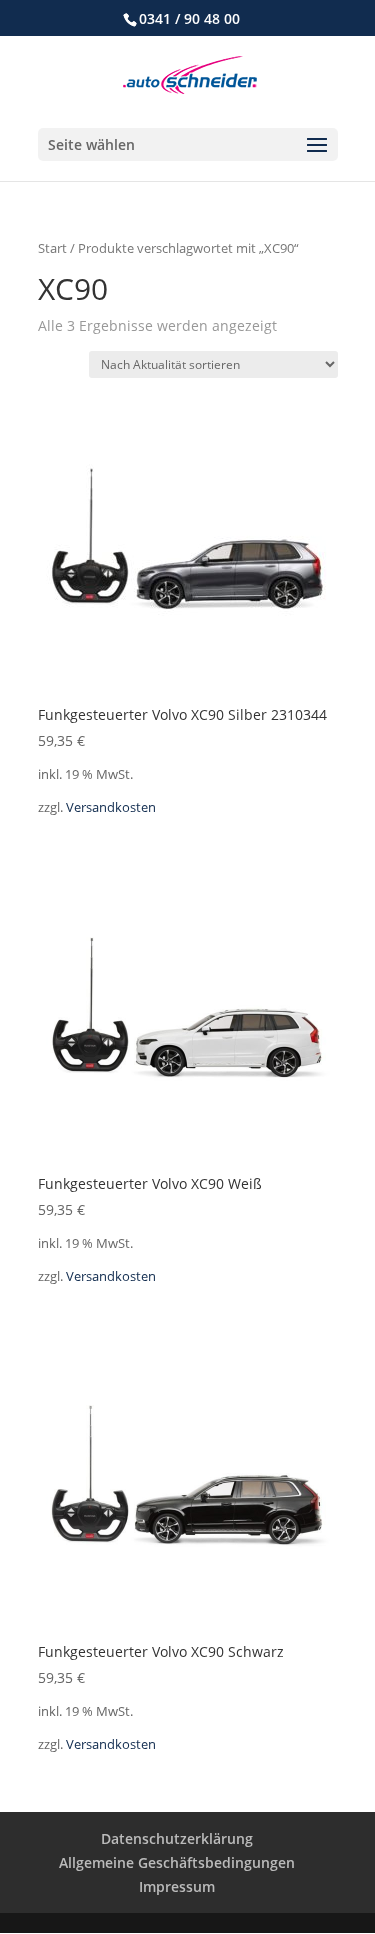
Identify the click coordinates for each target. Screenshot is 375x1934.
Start (52, 248)
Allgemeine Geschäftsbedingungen (177, 1862)
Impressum (177, 1886)
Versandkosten (111, 807)
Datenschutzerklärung (177, 1838)
